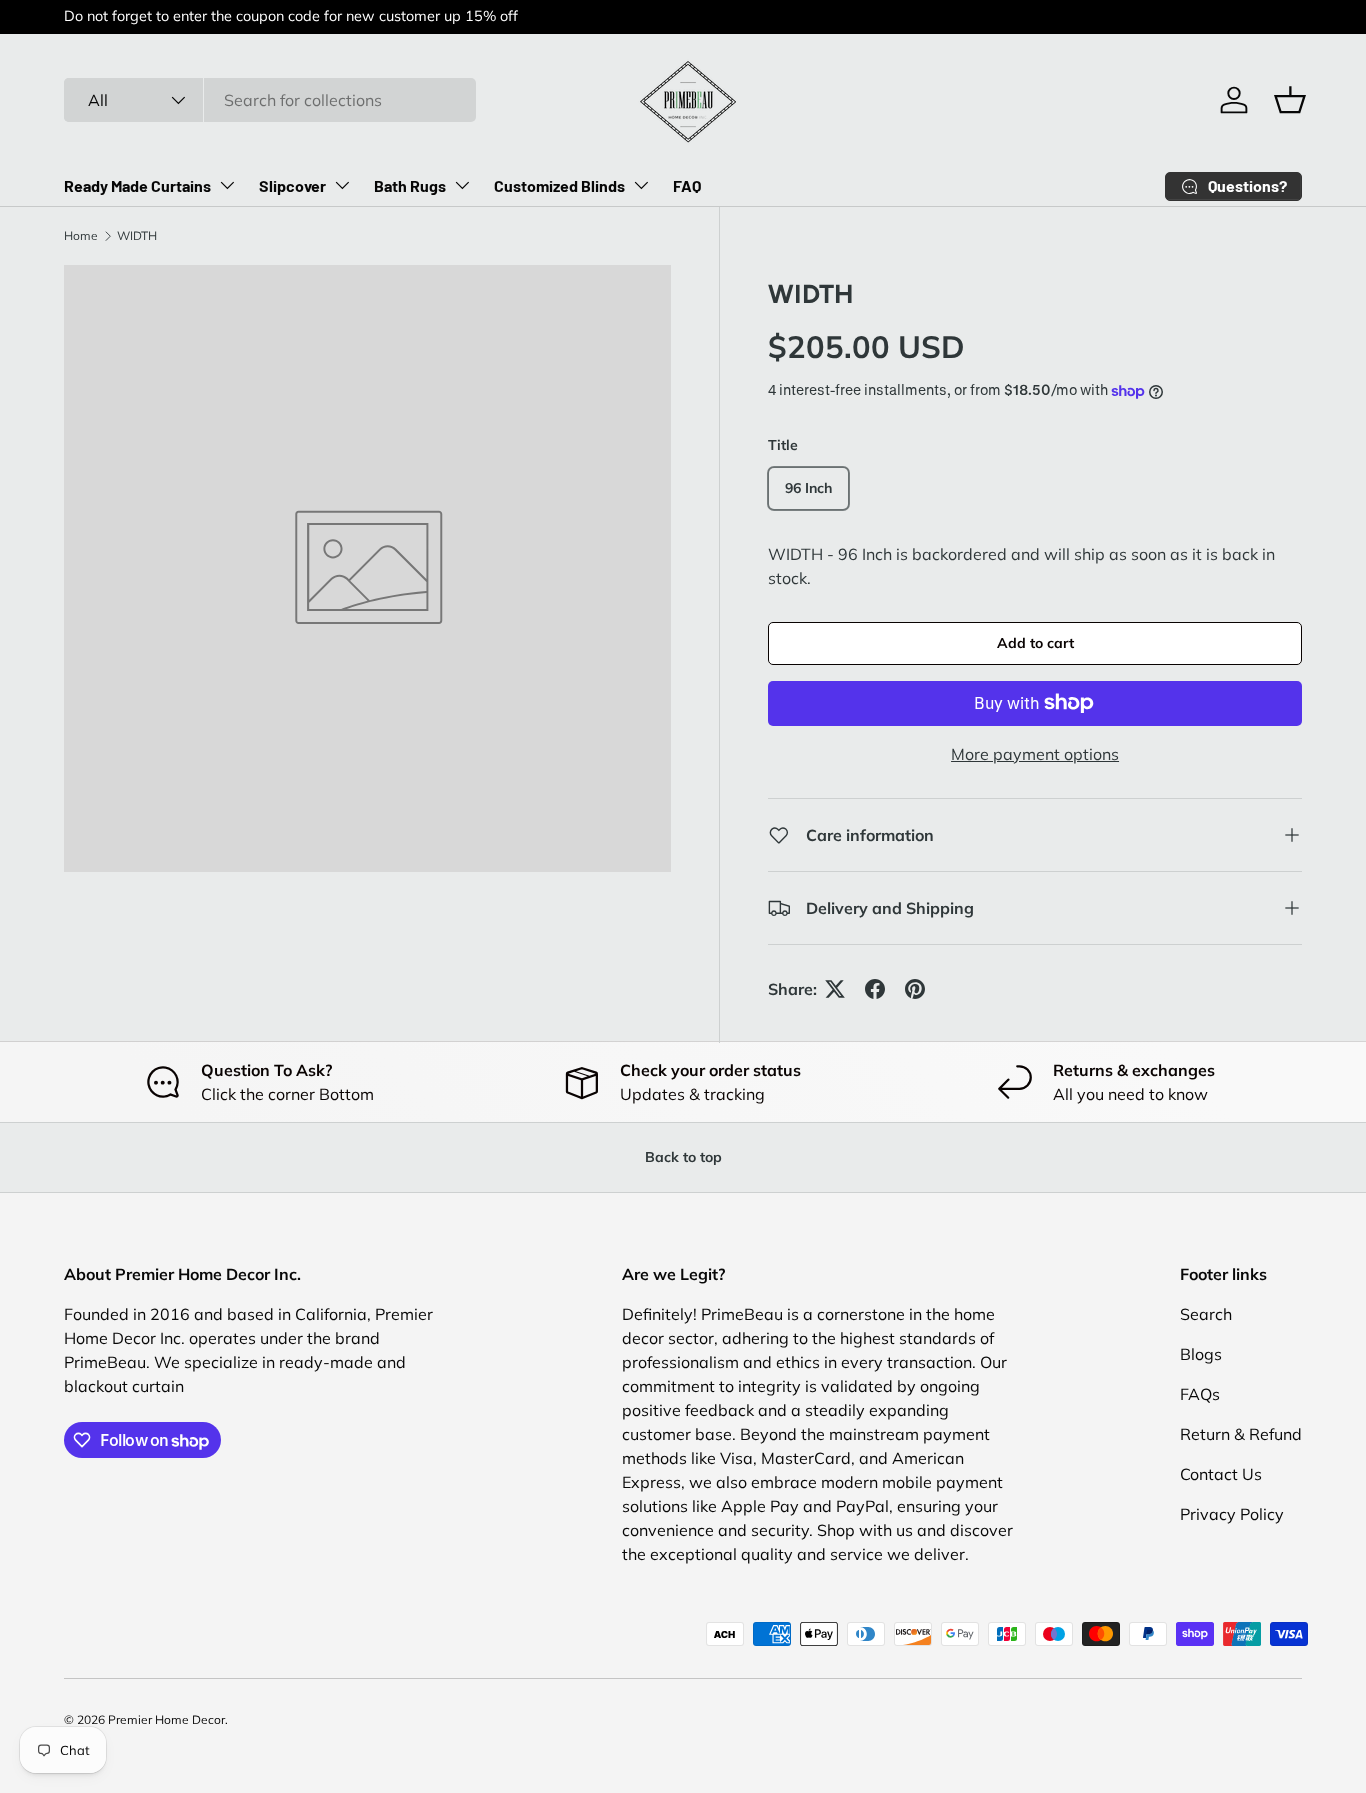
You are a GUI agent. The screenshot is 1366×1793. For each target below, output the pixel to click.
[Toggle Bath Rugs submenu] (462, 185)
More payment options (1035, 754)
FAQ (687, 185)
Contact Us (1221, 1474)
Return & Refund (1241, 1434)
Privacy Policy (1232, 1514)
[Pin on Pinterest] (915, 989)
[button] (1290, 100)
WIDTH (137, 235)
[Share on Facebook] (875, 989)
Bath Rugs (410, 185)
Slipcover (292, 185)
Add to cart (1035, 643)
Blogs (1201, 1354)
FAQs (1200, 1394)
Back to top (683, 1157)
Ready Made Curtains (137, 185)
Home (81, 235)
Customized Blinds (559, 185)
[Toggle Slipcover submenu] (342, 185)
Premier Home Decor (166, 1719)
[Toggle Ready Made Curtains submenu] (227, 185)
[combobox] (270, 100)
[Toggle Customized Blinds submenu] (641, 185)
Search (1206, 1314)
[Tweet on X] (835, 989)
